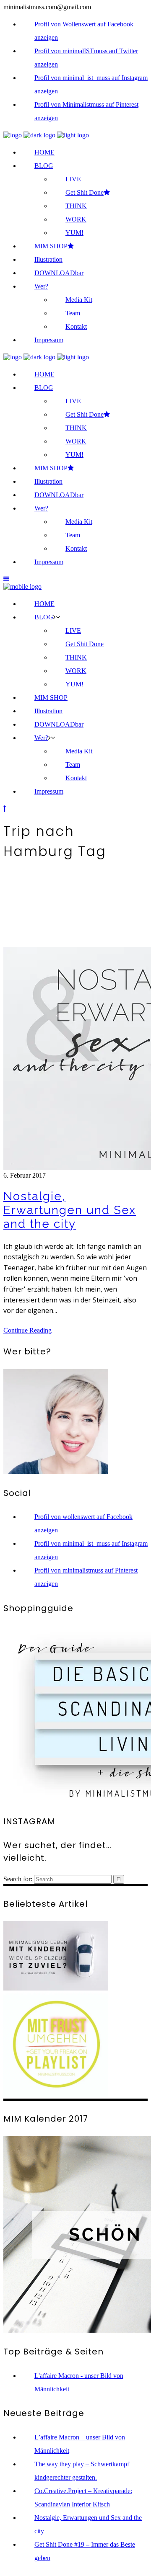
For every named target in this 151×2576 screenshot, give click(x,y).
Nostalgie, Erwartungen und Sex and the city (70, 1210)
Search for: (18, 1879)
